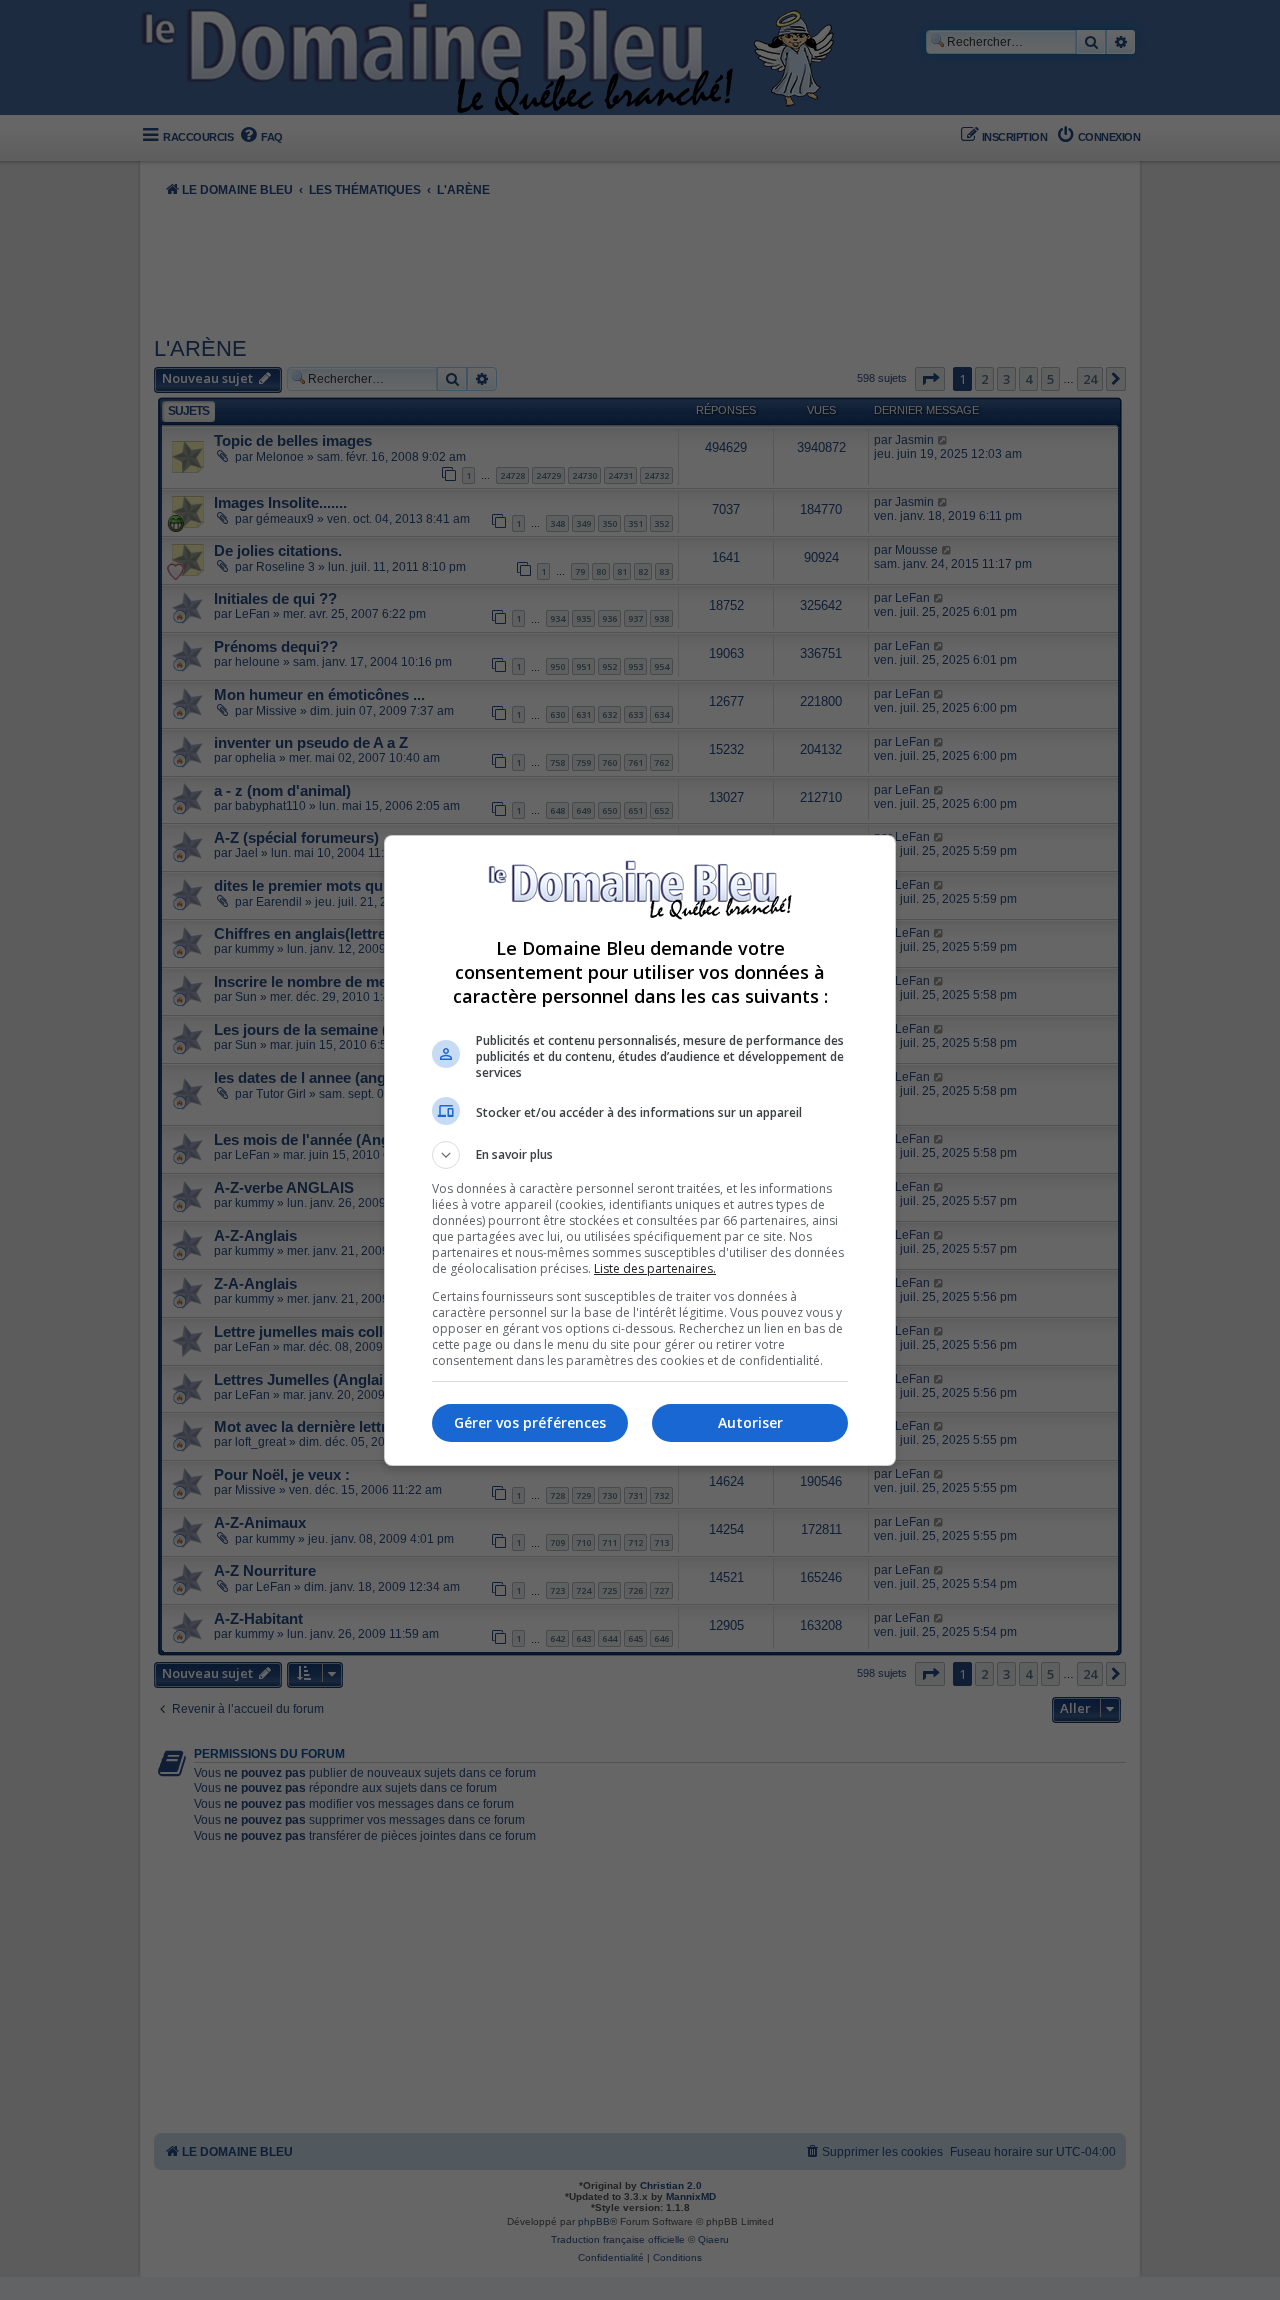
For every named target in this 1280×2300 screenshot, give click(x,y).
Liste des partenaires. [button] (655, 1268)
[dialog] (640, 1150)
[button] (640, 1155)
